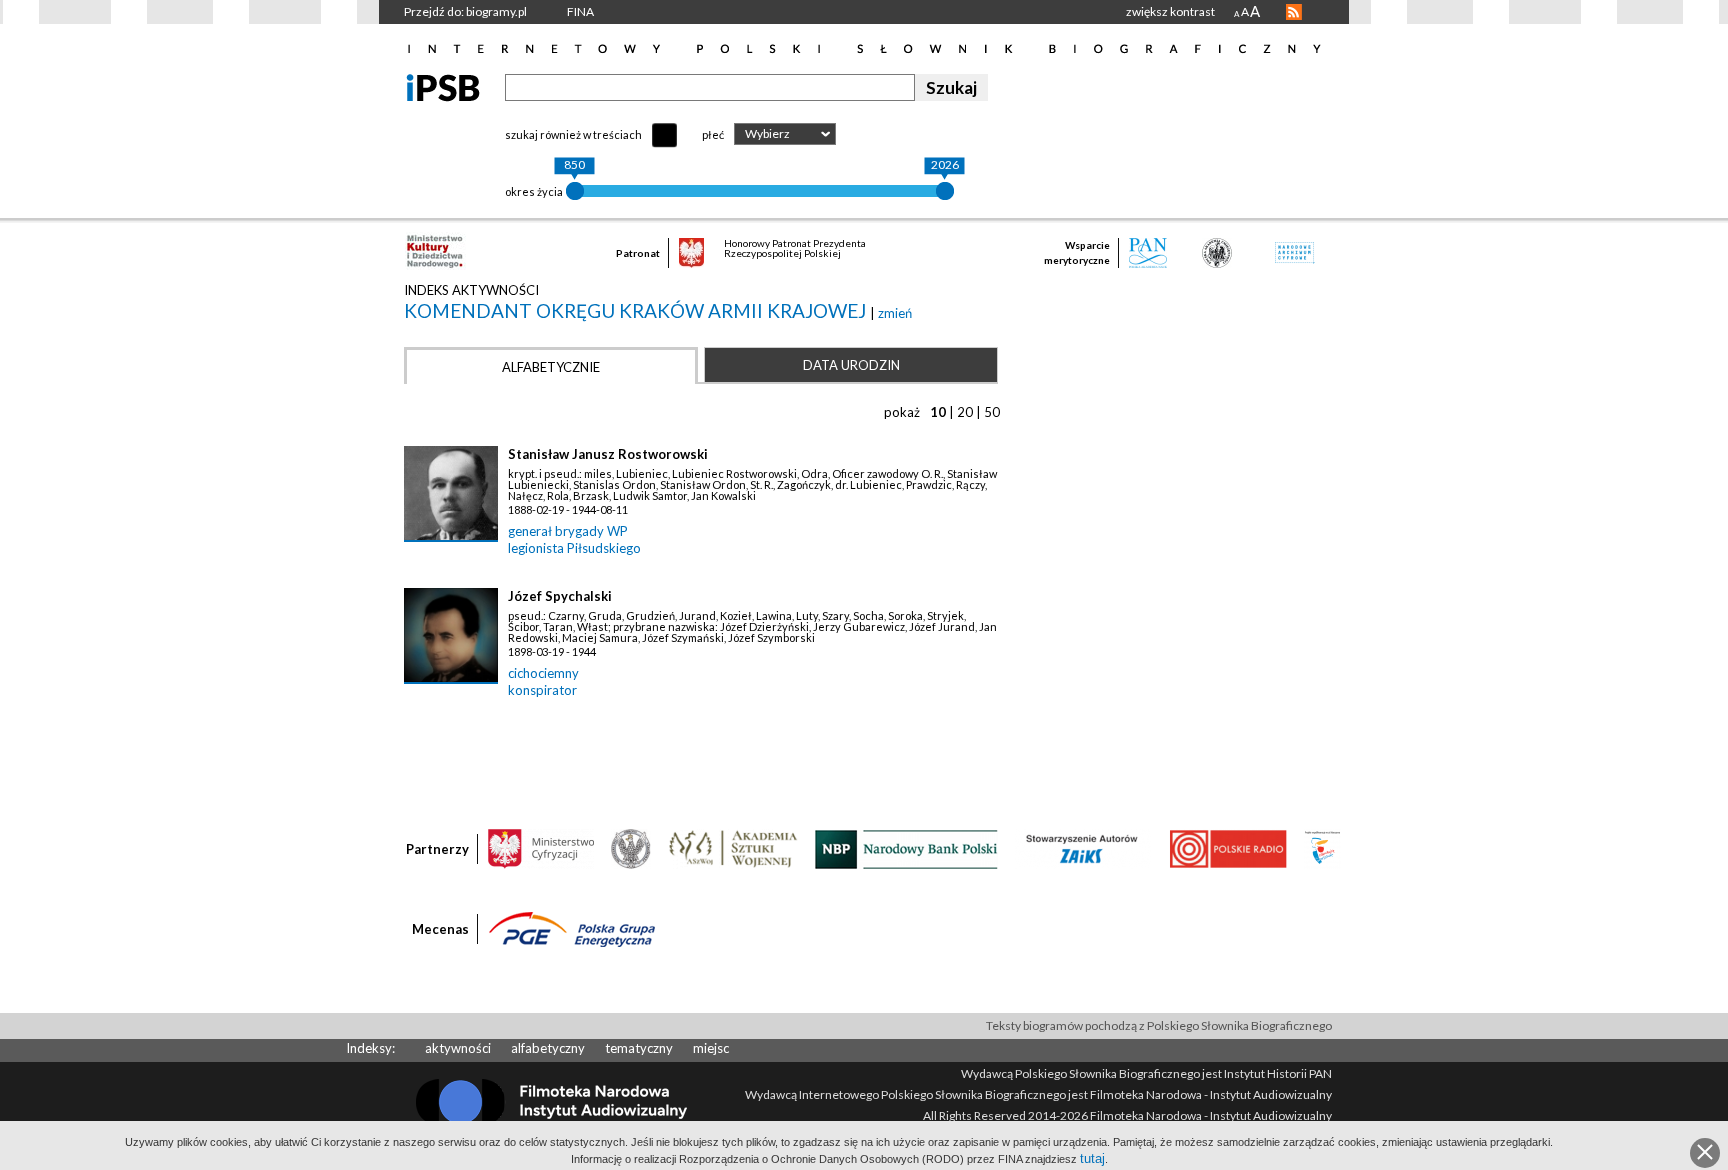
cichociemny (543, 673)
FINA (580, 11)
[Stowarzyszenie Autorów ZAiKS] (1083, 848)
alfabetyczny (548, 1048)
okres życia (534, 191)
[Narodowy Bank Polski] (906, 848)
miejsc (711, 1048)
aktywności (458, 1048)
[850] (575, 191)
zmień (895, 313)
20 (965, 412)
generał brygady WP (568, 531)
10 (938, 412)
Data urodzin (851, 365)
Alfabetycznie (551, 367)
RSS (1294, 12)
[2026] (945, 191)
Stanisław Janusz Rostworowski (608, 454)
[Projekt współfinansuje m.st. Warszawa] (1322, 848)
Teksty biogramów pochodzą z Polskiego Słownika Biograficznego (1159, 1025)
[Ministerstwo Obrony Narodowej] (631, 848)
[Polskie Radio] (1227, 848)
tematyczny (639, 1048)
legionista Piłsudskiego (574, 548)
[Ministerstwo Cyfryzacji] (541, 848)
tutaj (1092, 1158)
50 (992, 412)
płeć (713, 134)
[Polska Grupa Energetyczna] (572, 928)
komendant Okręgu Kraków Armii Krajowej (637, 310)
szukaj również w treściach (573, 134)
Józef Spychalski (560, 596)
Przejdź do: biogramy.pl (465, 11)
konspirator (542, 690)
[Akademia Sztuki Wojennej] (733, 848)
